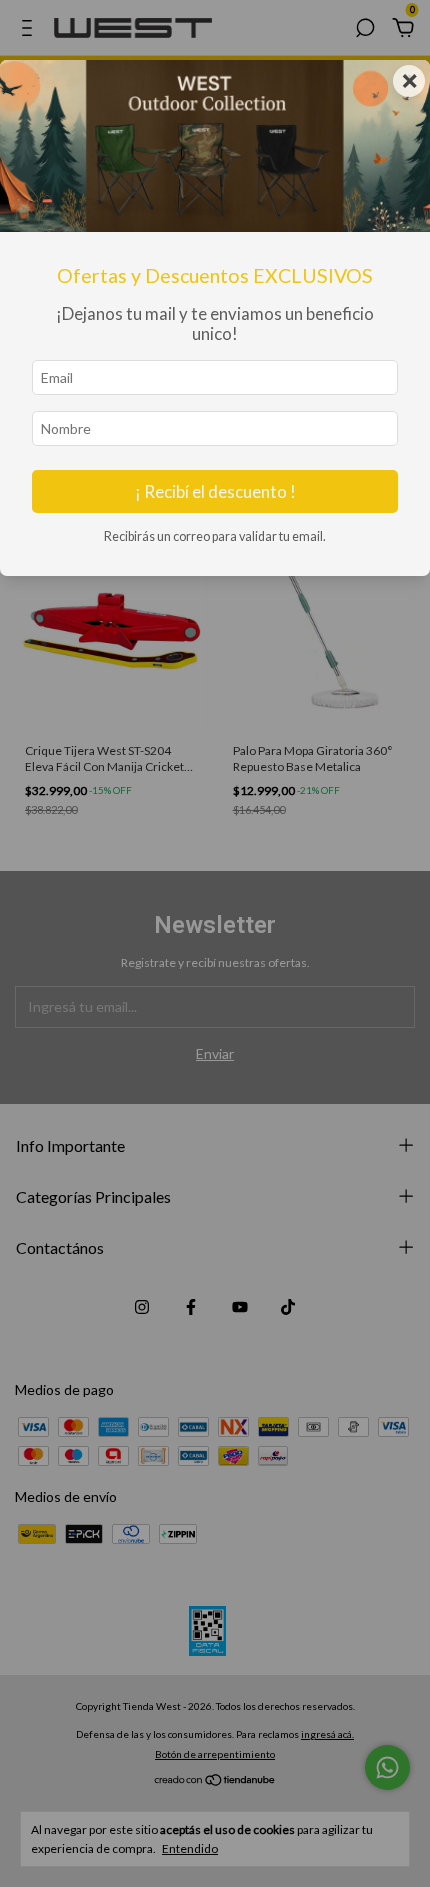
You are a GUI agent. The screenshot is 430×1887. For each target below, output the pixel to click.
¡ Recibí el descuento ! (215, 491)
